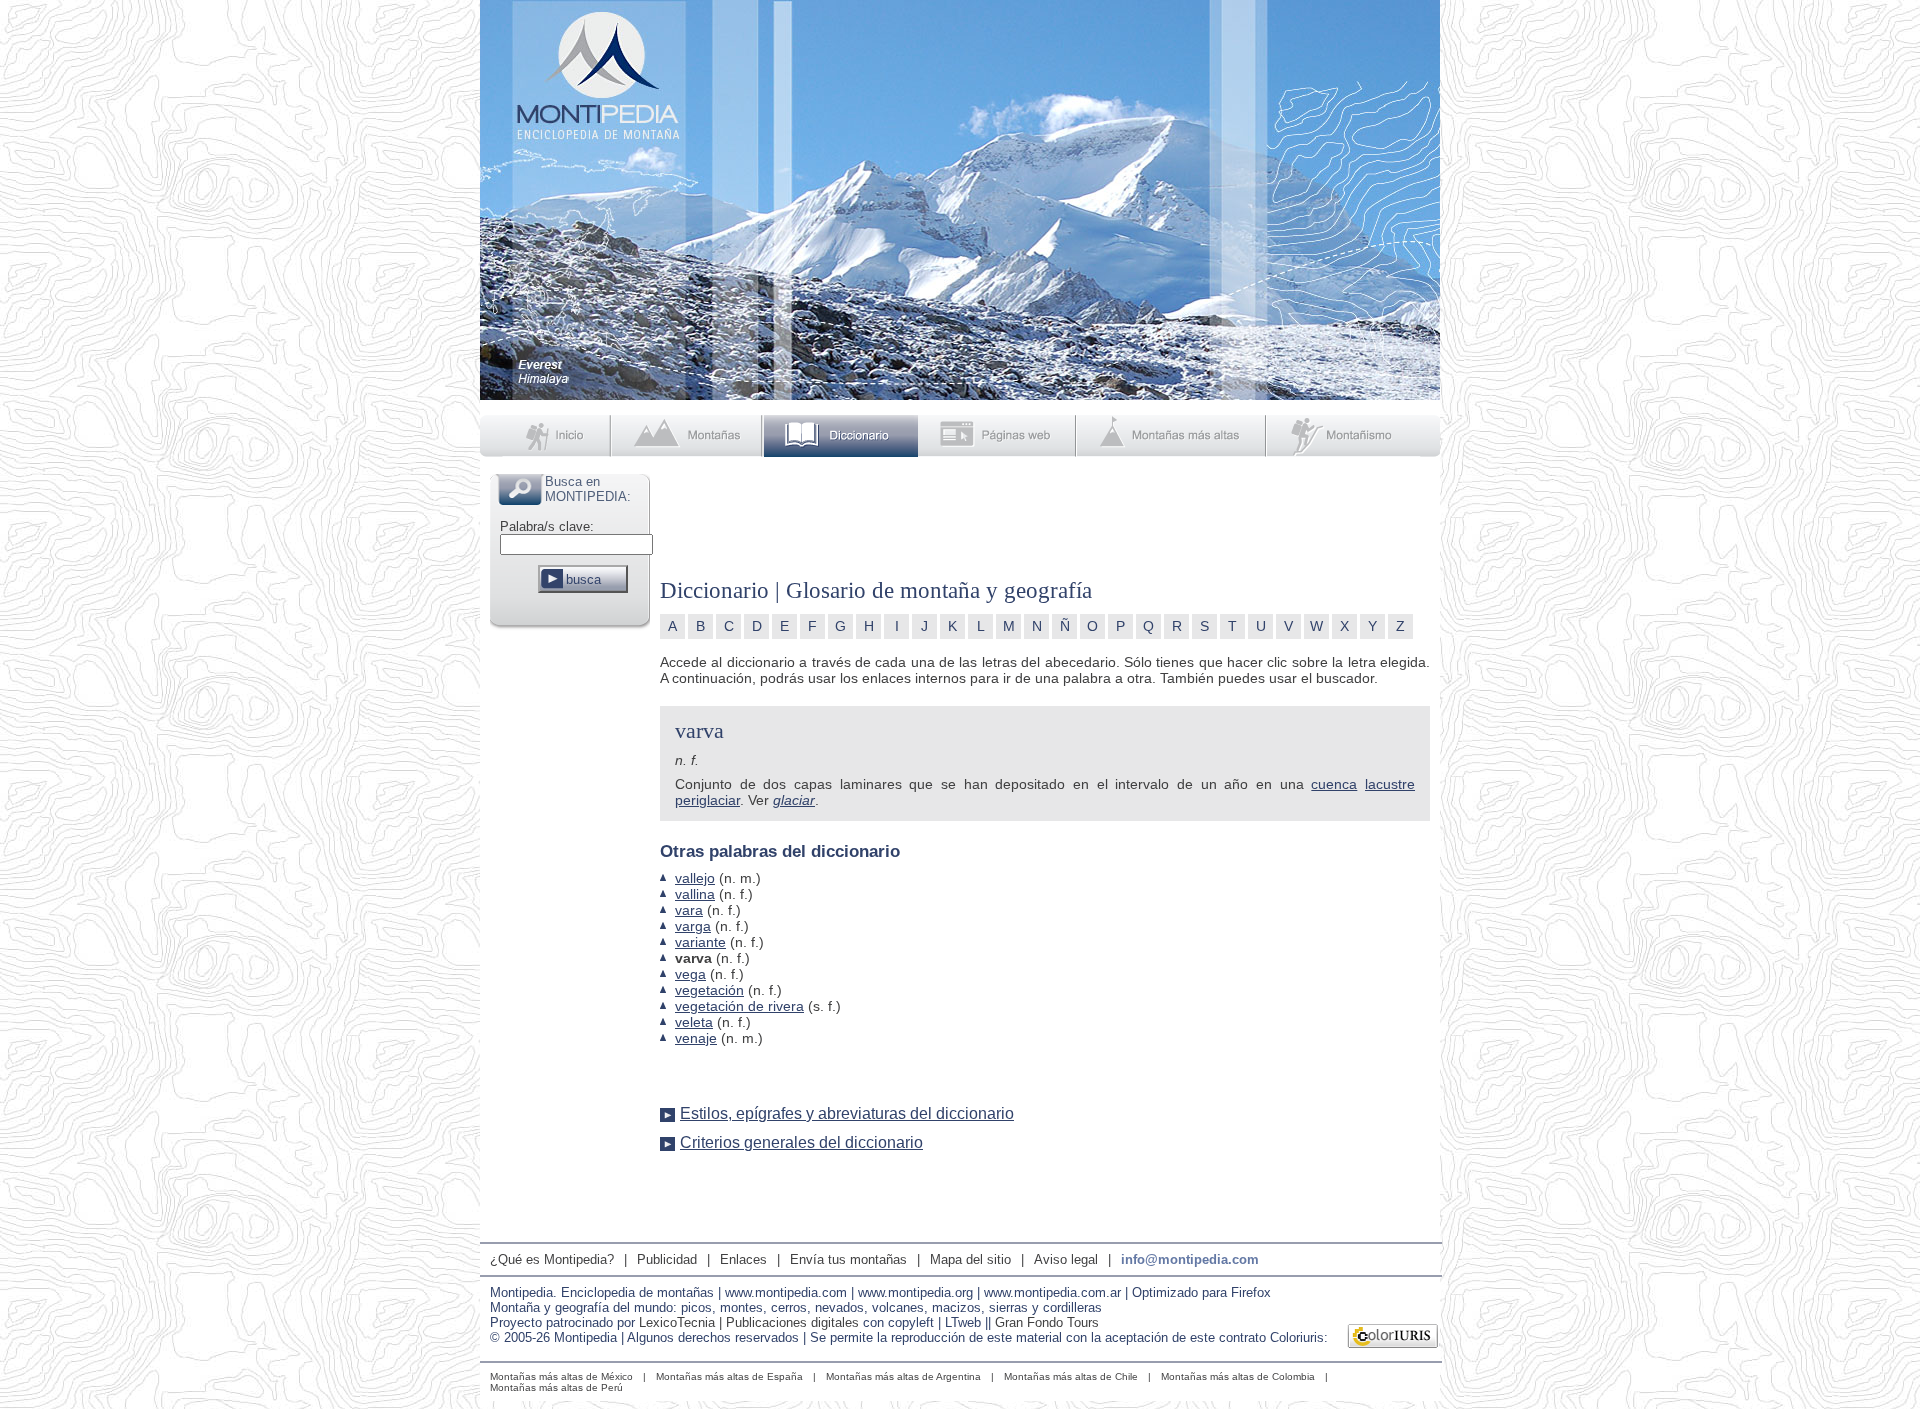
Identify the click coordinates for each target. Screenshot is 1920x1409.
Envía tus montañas (848, 1259)
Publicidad (667, 1259)
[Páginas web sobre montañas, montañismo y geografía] (998, 436)
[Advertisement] (570, 934)
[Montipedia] (547, 436)
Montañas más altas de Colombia (1238, 1376)
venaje (696, 1038)
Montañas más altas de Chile (1071, 1376)
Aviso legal (1066, 1259)
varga (693, 926)
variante (700, 942)
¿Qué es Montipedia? (552, 1259)
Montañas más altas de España (729, 1376)
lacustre (1390, 784)
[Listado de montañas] (689, 436)
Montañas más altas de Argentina (903, 1376)
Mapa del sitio (970, 1259)
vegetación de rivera (739, 1006)
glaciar (794, 800)
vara (689, 910)
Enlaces (743, 1259)
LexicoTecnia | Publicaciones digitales (749, 1322)
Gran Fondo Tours (1047, 1322)
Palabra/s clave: (547, 526)
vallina (695, 894)
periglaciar (707, 800)
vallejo (695, 878)
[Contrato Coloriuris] (1393, 1338)
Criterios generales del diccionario (801, 1142)
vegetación (709, 990)
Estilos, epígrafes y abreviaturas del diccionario (847, 1113)
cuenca (1334, 784)
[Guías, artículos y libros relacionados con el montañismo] (1354, 436)
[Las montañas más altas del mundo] (1173, 436)
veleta (694, 1022)
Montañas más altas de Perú (556, 1387)
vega (690, 974)
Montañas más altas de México (561, 1376)
